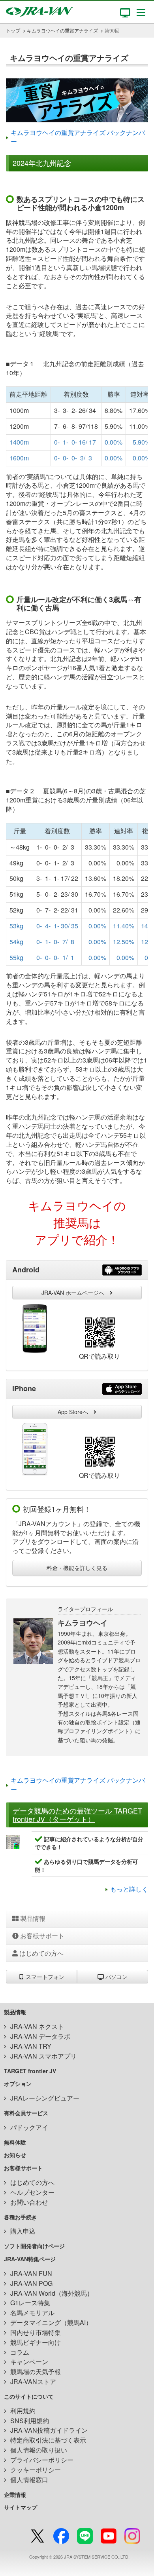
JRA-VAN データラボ (40, 2036)
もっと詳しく (129, 1889)
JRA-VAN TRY (31, 2046)
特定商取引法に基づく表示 (48, 2440)
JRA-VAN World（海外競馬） (52, 2293)
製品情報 (32, 1918)
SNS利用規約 (30, 2421)
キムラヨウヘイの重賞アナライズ (62, 30)
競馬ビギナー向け (36, 2342)
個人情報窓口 (29, 2480)
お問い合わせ (29, 2202)
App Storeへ (76, 1412)
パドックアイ (29, 2127)
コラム (20, 2352)
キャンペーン (29, 2362)
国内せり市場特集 (36, 2332)
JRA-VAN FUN (31, 2273)
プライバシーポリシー (42, 2460)
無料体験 (15, 2142)
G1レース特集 (30, 2303)
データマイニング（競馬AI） (51, 2322)
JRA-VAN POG (31, 2283)
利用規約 (23, 2411)
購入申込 (23, 2231)
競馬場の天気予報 (36, 2372)
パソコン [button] (116, 1977)
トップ (13, 30)
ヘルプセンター (32, 2192)
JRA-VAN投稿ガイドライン (49, 2430)
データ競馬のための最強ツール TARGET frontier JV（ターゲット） (77, 1815)
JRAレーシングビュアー (45, 2098)
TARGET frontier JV (30, 2071)
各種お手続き (21, 2217)
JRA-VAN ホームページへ (76, 1293)
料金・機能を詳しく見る (77, 1568)
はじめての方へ (41, 1953)
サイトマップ (21, 2507)
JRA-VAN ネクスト (37, 2026)
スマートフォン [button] (44, 1977)
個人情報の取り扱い (39, 2450)
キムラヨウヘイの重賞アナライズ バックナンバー (78, 137)
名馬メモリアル (32, 2313)
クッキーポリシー (36, 2470)
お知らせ (15, 2155)
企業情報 (15, 2494)
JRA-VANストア (33, 2381)
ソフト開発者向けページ (34, 2246)
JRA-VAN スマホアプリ (43, 2056)
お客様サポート (41, 1936)
